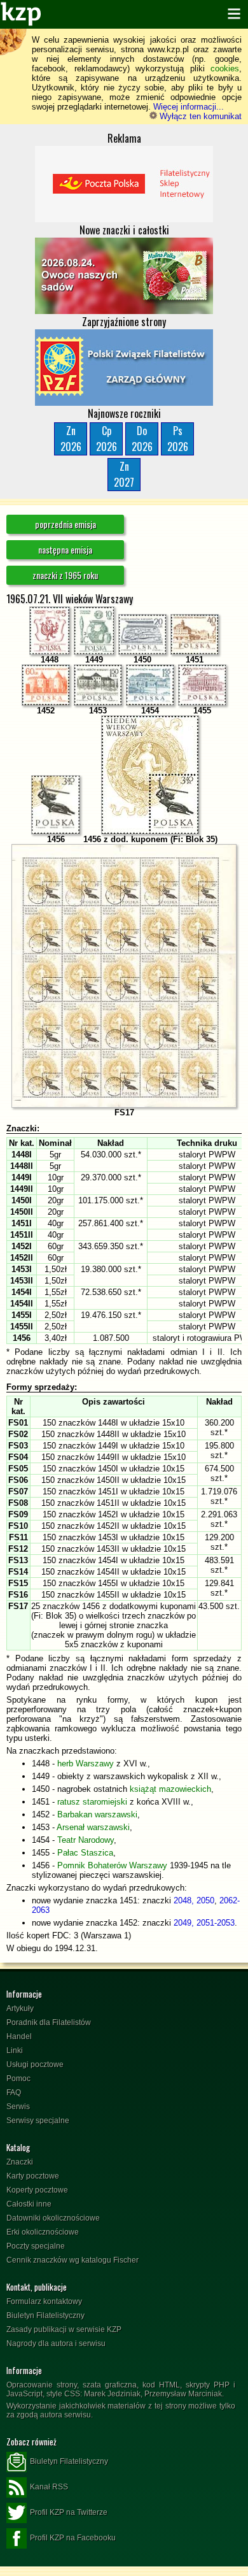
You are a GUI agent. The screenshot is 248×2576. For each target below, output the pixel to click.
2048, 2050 (194, 1900)
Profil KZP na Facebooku (73, 2538)
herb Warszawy (86, 1764)
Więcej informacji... (189, 107)
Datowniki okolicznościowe (53, 2218)
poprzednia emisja (65, 524)
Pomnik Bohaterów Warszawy (112, 1865)
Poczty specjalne (36, 2246)
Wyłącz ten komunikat (199, 116)
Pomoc (18, 2079)
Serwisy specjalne (38, 2121)
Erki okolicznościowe (43, 2232)
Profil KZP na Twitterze (69, 2512)
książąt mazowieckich (170, 1789)
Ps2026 (178, 439)
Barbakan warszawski (97, 1814)
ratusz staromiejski (92, 1802)
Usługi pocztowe (35, 2064)
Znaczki (20, 2162)
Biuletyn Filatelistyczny (45, 2315)
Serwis (18, 2107)
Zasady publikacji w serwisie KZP (64, 2329)
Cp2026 (107, 439)
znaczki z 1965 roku (65, 575)
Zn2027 (124, 474)
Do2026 (142, 439)
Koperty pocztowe (37, 2190)
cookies (225, 68)
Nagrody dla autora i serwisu (56, 2343)
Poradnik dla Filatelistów (49, 2022)
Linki (15, 2050)
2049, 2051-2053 (204, 1923)
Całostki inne (29, 2204)
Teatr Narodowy (86, 1840)
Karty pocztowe (33, 2176)
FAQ (14, 2093)
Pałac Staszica (85, 1853)
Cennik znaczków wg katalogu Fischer (72, 2260)
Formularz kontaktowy (44, 2301)
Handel (19, 2036)
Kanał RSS (49, 2487)
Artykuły (20, 2008)
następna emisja (65, 549)
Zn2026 (71, 439)
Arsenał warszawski (93, 1827)
